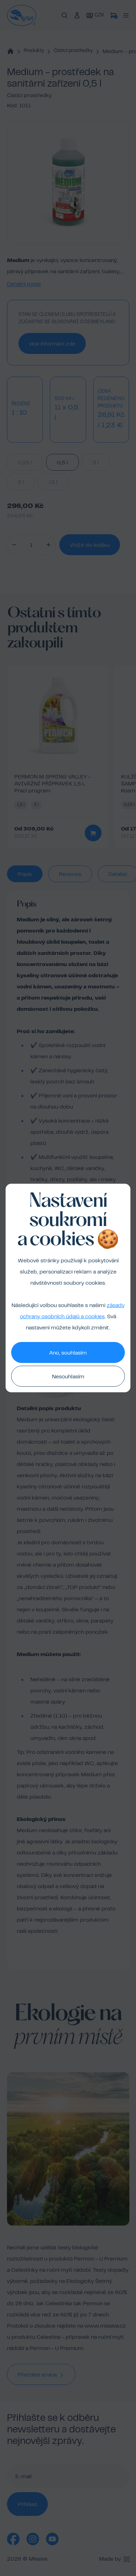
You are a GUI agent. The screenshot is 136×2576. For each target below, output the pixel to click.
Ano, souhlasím (68, 1353)
